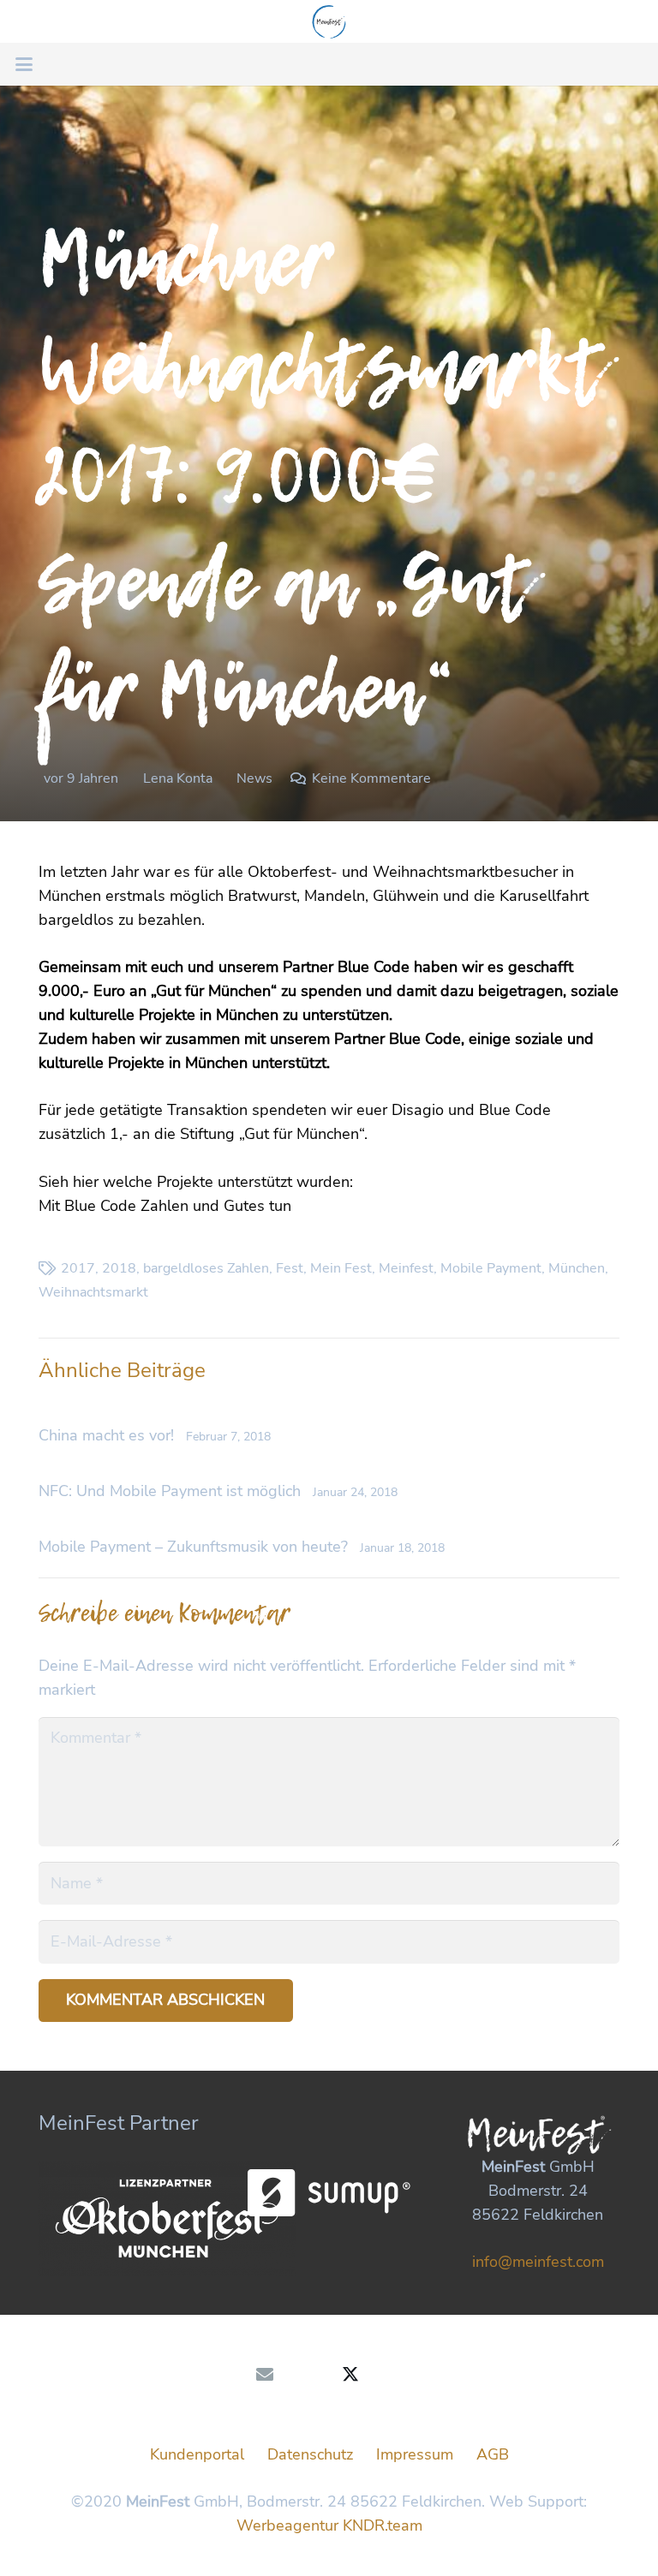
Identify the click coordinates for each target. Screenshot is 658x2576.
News (254, 778)
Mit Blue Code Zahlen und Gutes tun (165, 1206)
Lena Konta (178, 778)
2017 (78, 1268)
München (577, 1268)
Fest (290, 1268)
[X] (350, 2375)
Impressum (415, 2454)
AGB (493, 2454)
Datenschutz (310, 2454)
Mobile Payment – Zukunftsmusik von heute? (193, 1547)
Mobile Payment (491, 1268)
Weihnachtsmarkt (93, 1292)
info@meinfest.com (538, 2262)
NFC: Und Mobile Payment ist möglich (170, 1491)
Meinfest (406, 1268)
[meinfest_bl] (329, 21)
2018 (119, 1268)
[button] (24, 64)
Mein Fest (341, 1268)
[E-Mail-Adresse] (265, 2375)
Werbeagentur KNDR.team (329, 2525)
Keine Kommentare (371, 778)
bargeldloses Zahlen (206, 1268)
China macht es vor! (106, 1435)
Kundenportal (197, 2454)
